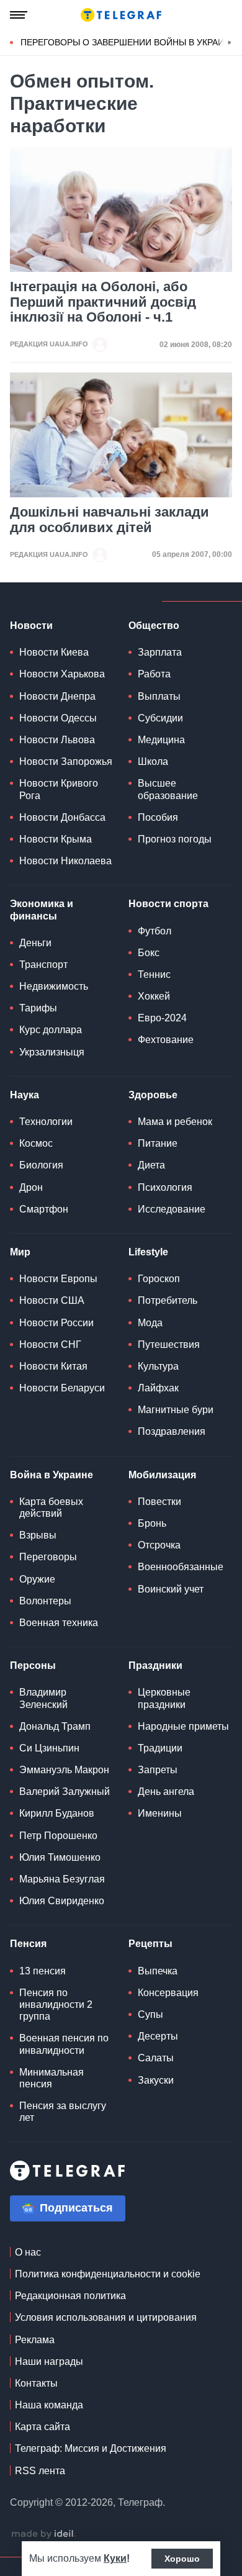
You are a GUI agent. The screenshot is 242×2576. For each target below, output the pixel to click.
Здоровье (153, 1095)
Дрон (31, 1187)
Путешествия (169, 1344)
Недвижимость (54, 986)
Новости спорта (168, 904)
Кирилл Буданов (57, 1813)
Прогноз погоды (175, 839)
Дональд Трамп (55, 1726)
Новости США (52, 1300)
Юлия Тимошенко (60, 1857)
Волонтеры (45, 1601)
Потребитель (168, 1300)
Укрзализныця (52, 1052)
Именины (160, 1813)
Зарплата (160, 652)
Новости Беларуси (62, 1388)
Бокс (149, 953)
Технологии (46, 1122)
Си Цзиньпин (49, 1748)
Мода (150, 1323)
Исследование (172, 1209)
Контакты (36, 2383)
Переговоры (48, 1557)
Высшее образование (168, 789)
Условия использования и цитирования (106, 2317)
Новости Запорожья (66, 762)
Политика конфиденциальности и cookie (108, 2274)
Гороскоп (159, 1279)
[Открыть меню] (19, 15)
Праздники (155, 1665)
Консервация (168, 1993)
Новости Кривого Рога (59, 789)
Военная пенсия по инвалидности (64, 2044)
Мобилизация (162, 1475)
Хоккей (154, 996)
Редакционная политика (70, 2296)
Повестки (159, 1502)
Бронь (152, 1523)
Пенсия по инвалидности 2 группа (56, 2004)
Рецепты (150, 1944)
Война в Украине (52, 1475)
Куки (115, 2558)
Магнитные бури (176, 1410)
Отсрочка (159, 1545)
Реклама (35, 2340)
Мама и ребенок (175, 1122)
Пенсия (28, 1944)
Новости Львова (57, 740)
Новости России (56, 1323)
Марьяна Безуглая (62, 1879)
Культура (158, 1366)
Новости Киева (54, 652)
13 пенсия (43, 1971)
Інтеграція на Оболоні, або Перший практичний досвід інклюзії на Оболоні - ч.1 (103, 302)
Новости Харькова (62, 674)
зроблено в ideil (43, 2534)
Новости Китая (53, 1366)
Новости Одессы (58, 718)
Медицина (161, 740)
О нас (28, 2252)
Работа (154, 674)
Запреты (158, 1770)
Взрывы (38, 1535)
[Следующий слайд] (230, 43)
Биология (41, 1165)
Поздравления (172, 1431)
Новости (31, 626)
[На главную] (121, 15)
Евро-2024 (162, 1018)
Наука (25, 1095)
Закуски (156, 2080)
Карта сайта (43, 2427)
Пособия (158, 817)
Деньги (35, 943)
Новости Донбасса (62, 817)
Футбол (155, 931)
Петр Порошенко (58, 1836)
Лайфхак (158, 1388)
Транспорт (43, 965)
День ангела (166, 1792)
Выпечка (158, 1971)
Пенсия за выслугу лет (63, 2112)
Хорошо (182, 2559)
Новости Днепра (57, 696)
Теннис (154, 974)
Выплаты (159, 696)
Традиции (160, 1748)
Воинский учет (171, 1589)
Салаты (156, 2058)
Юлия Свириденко (62, 1901)
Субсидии (160, 718)
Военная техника (59, 1623)
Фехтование (166, 1040)
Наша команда (49, 2405)
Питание (158, 1143)
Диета (151, 1165)
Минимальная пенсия (52, 2078)
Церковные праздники (164, 1698)
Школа (153, 762)
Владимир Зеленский (43, 1698)
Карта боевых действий (51, 1507)
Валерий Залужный (65, 1792)
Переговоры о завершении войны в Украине (128, 42)
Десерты (158, 2036)
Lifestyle (148, 1252)
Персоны (33, 1665)
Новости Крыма (56, 839)
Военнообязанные (181, 1567)
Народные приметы (183, 1726)
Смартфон (44, 1209)
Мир (20, 1252)
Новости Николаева (65, 861)
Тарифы (38, 1008)
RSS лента (40, 2471)
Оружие (37, 1579)
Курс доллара (51, 1030)
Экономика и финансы (42, 910)
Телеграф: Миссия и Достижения (91, 2448)
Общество (154, 626)
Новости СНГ (50, 1344)
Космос (36, 1143)
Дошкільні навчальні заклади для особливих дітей (110, 520)
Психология (165, 1187)
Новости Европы (58, 1279)
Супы (150, 2014)
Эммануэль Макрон (64, 1770)
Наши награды (49, 2361)
